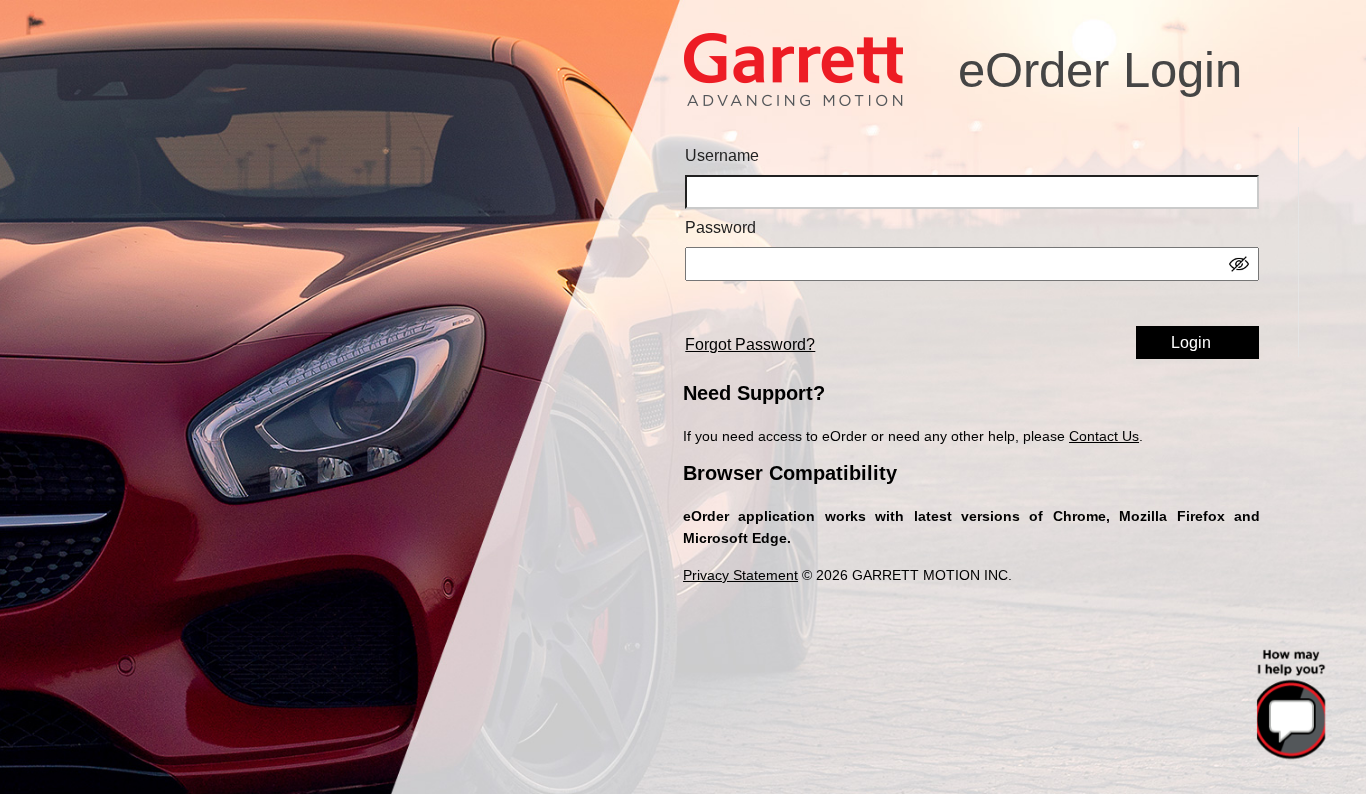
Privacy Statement (740, 575)
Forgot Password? (750, 344)
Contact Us (1104, 436)
